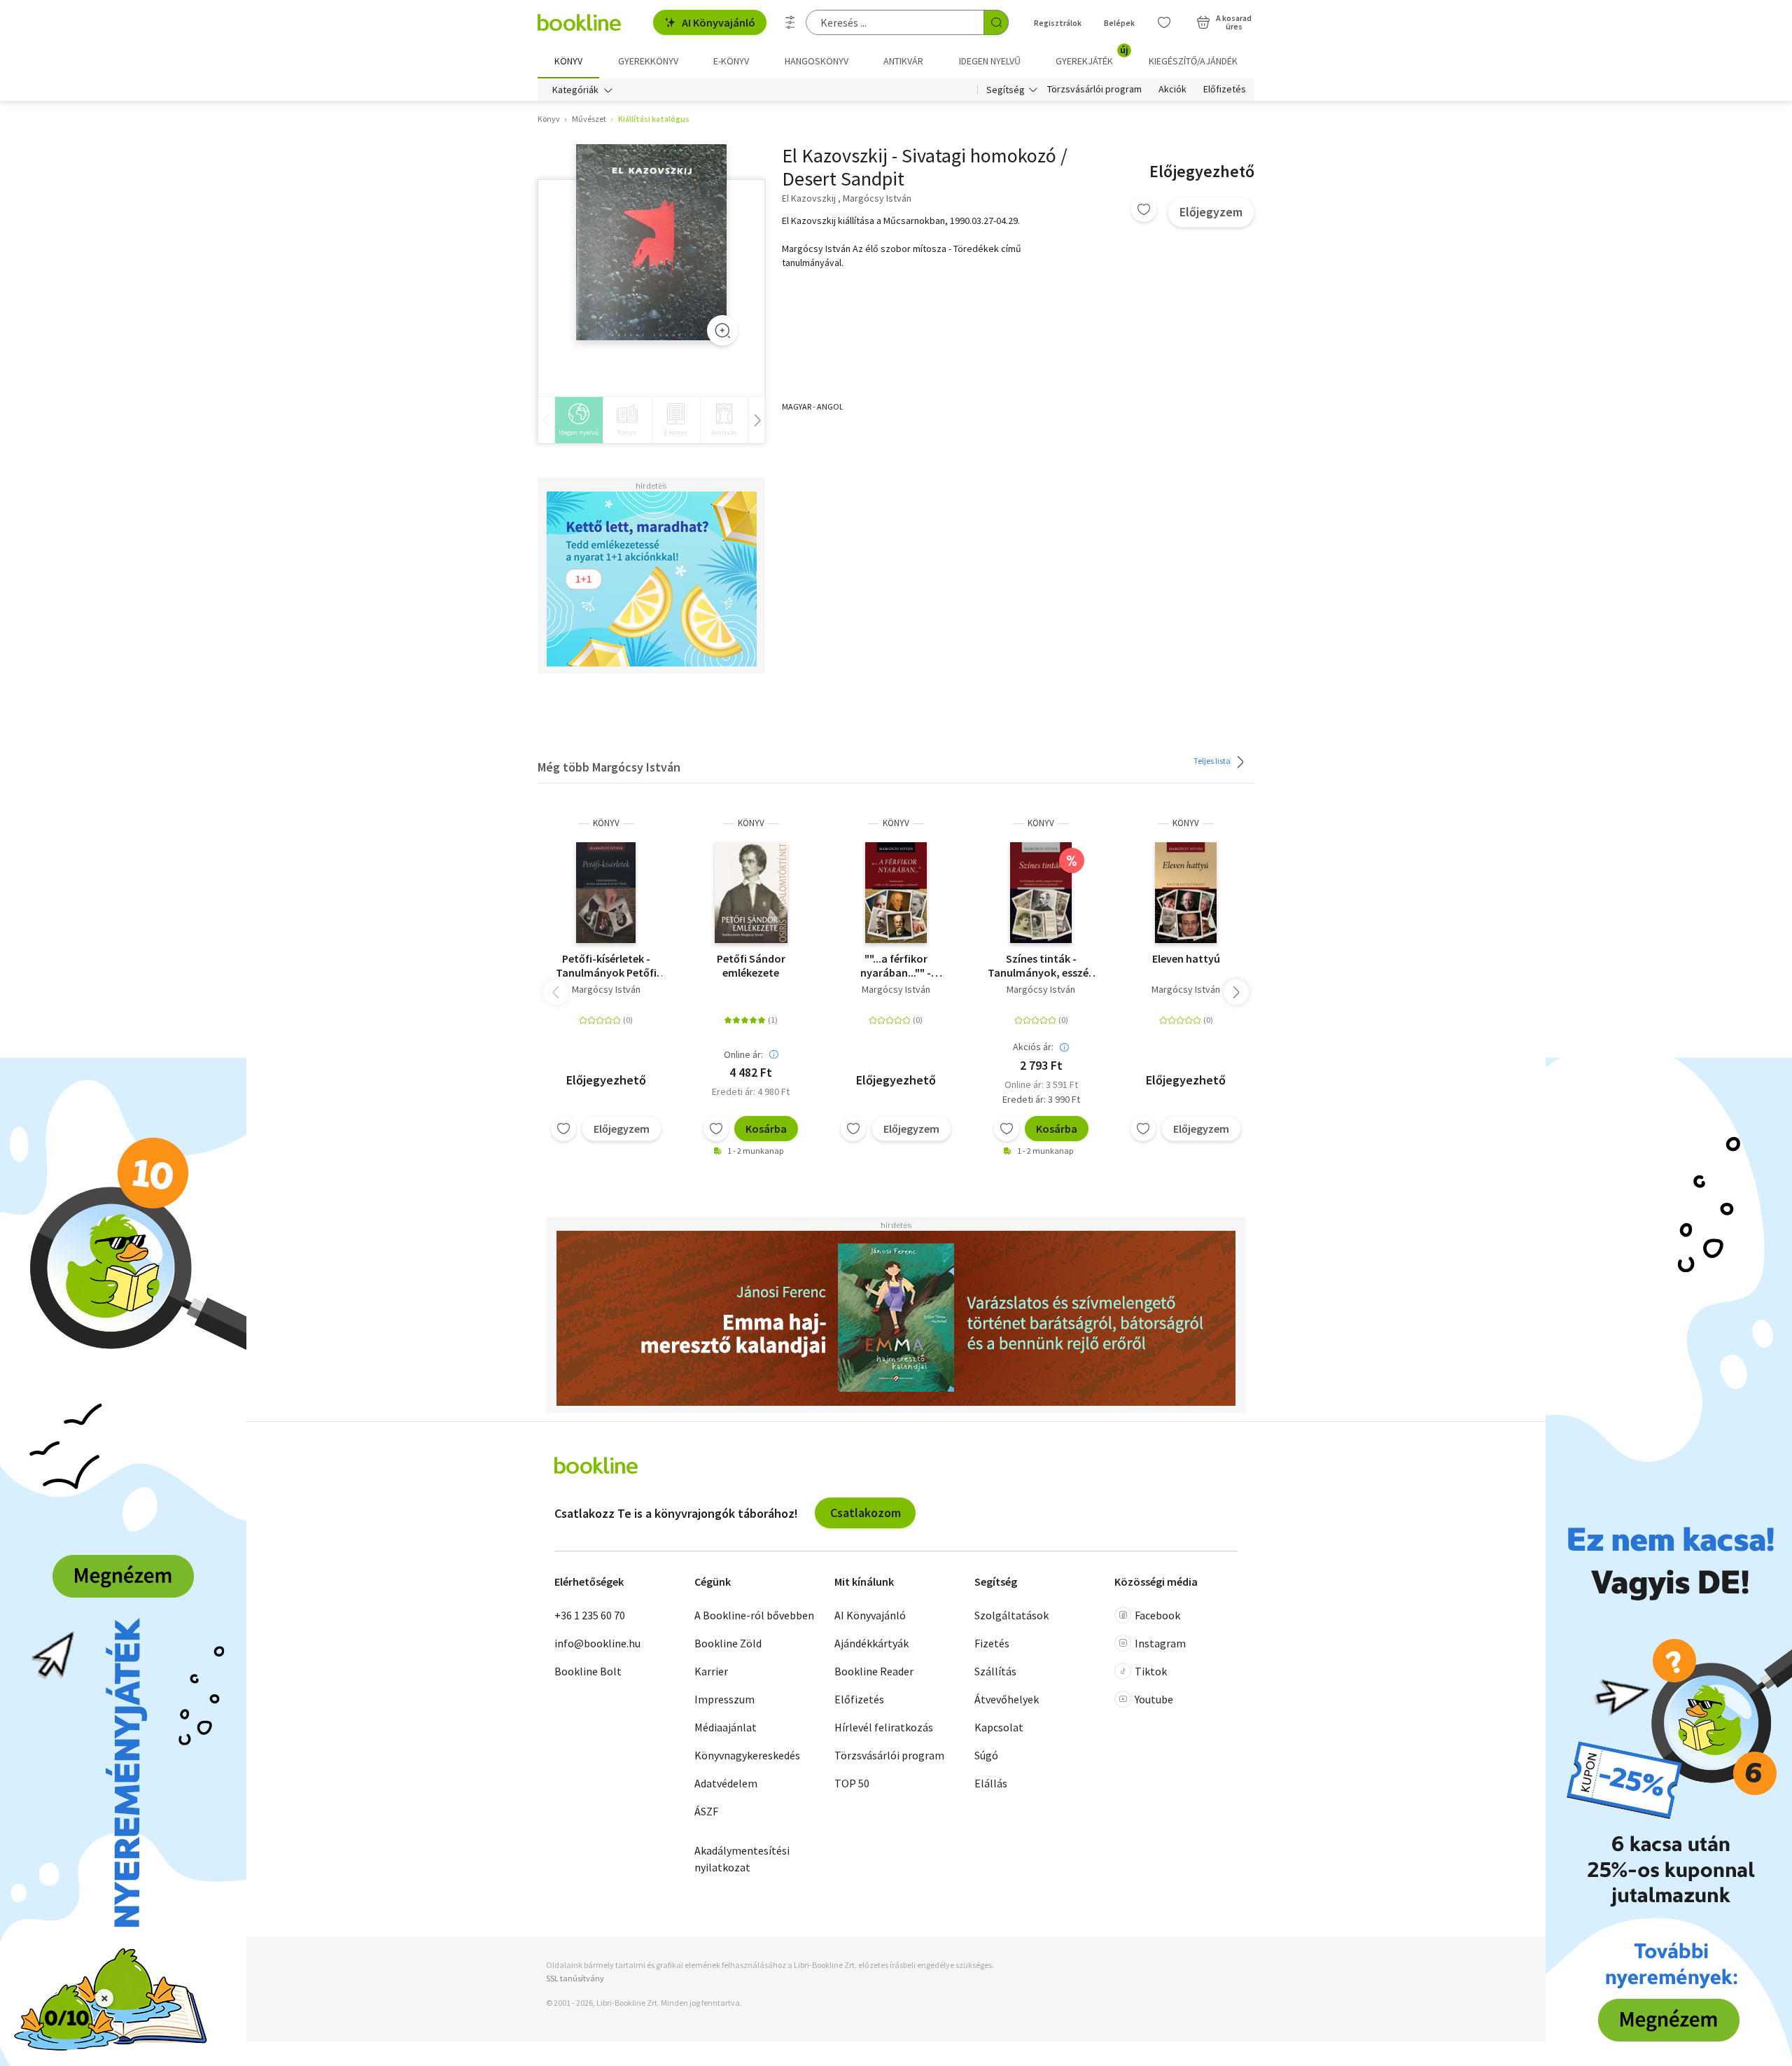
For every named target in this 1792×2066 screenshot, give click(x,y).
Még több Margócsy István (609, 767)
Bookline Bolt (588, 1671)
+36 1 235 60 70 (590, 1615)
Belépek (1119, 23)
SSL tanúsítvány (575, 1978)
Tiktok (1151, 1671)
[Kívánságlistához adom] (1144, 209)
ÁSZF (706, 1811)
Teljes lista (1213, 761)
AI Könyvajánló (719, 22)
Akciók (1172, 90)
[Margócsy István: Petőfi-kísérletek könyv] (606, 893)
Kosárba (766, 1129)
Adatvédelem (726, 1783)
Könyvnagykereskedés (747, 1755)
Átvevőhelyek (1007, 1699)
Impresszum (724, 1699)
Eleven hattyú (1186, 958)
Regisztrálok (1058, 23)
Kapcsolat (999, 1727)
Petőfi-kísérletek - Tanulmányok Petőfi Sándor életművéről (606, 965)
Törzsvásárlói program (1094, 90)
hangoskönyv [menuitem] (817, 61)
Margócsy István (606, 989)
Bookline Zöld (728, 1643)
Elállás (991, 1783)
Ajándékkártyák (871, 1643)
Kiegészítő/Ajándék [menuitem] (1193, 61)
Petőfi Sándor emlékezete (751, 965)
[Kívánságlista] (1164, 22)
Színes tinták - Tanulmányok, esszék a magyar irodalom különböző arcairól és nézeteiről (1041, 965)
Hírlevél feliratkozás (884, 1727)
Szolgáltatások (1011, 1615)
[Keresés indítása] (996, 22)
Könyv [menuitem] (568, 61)
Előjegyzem (1211, 212)
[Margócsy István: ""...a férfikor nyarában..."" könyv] (896, 893)
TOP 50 (852, 1783)
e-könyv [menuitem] (731, 61)
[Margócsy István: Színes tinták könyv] (1041, 893)
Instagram (1160, 1643)
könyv (606, 823)
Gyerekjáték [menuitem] (1092, 56)
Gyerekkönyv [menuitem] (648, 61)
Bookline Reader (874, 1671)
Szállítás (995, 1671)
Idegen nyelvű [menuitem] (990, 61)
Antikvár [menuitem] (903, 61)
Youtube (1154, 1699)
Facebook (1157, 1615)
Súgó (986, 1755)
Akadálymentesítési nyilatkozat (742, 1859)
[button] (1236, 992)
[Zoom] (722, 330)
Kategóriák (575, 90)
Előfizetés (1225, 90)
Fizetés (992, 1643)
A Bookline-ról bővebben (754, 1615)
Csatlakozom (866, 1513)
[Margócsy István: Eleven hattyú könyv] (1186, 893)
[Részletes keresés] (790, 22)
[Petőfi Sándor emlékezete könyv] (751, 893)
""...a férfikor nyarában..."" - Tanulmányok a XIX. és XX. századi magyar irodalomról (896, 965)
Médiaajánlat (726, 1727)
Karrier (711, 1671)
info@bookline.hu (597, 1643)
